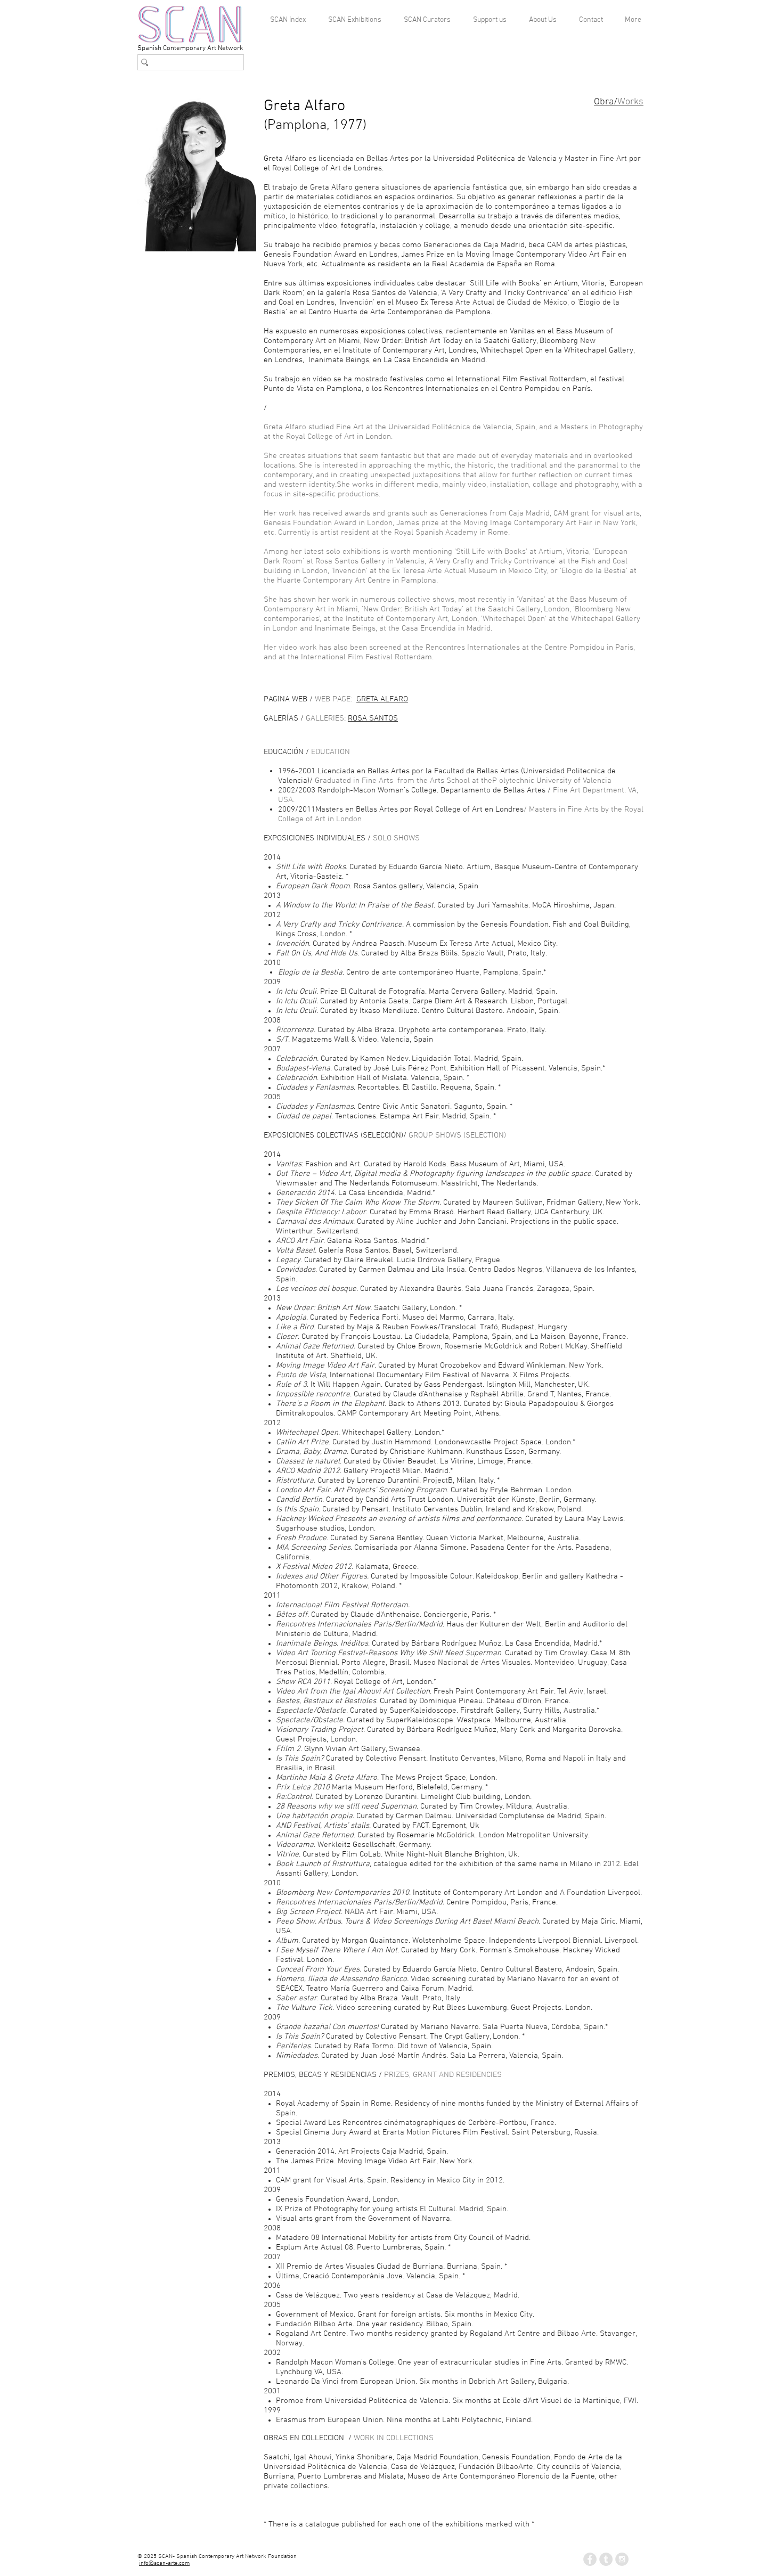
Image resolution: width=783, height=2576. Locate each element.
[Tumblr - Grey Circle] (606, 2559)
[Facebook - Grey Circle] (590, 2559)
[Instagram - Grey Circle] (622, 2559)
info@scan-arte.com (164, 2563)
